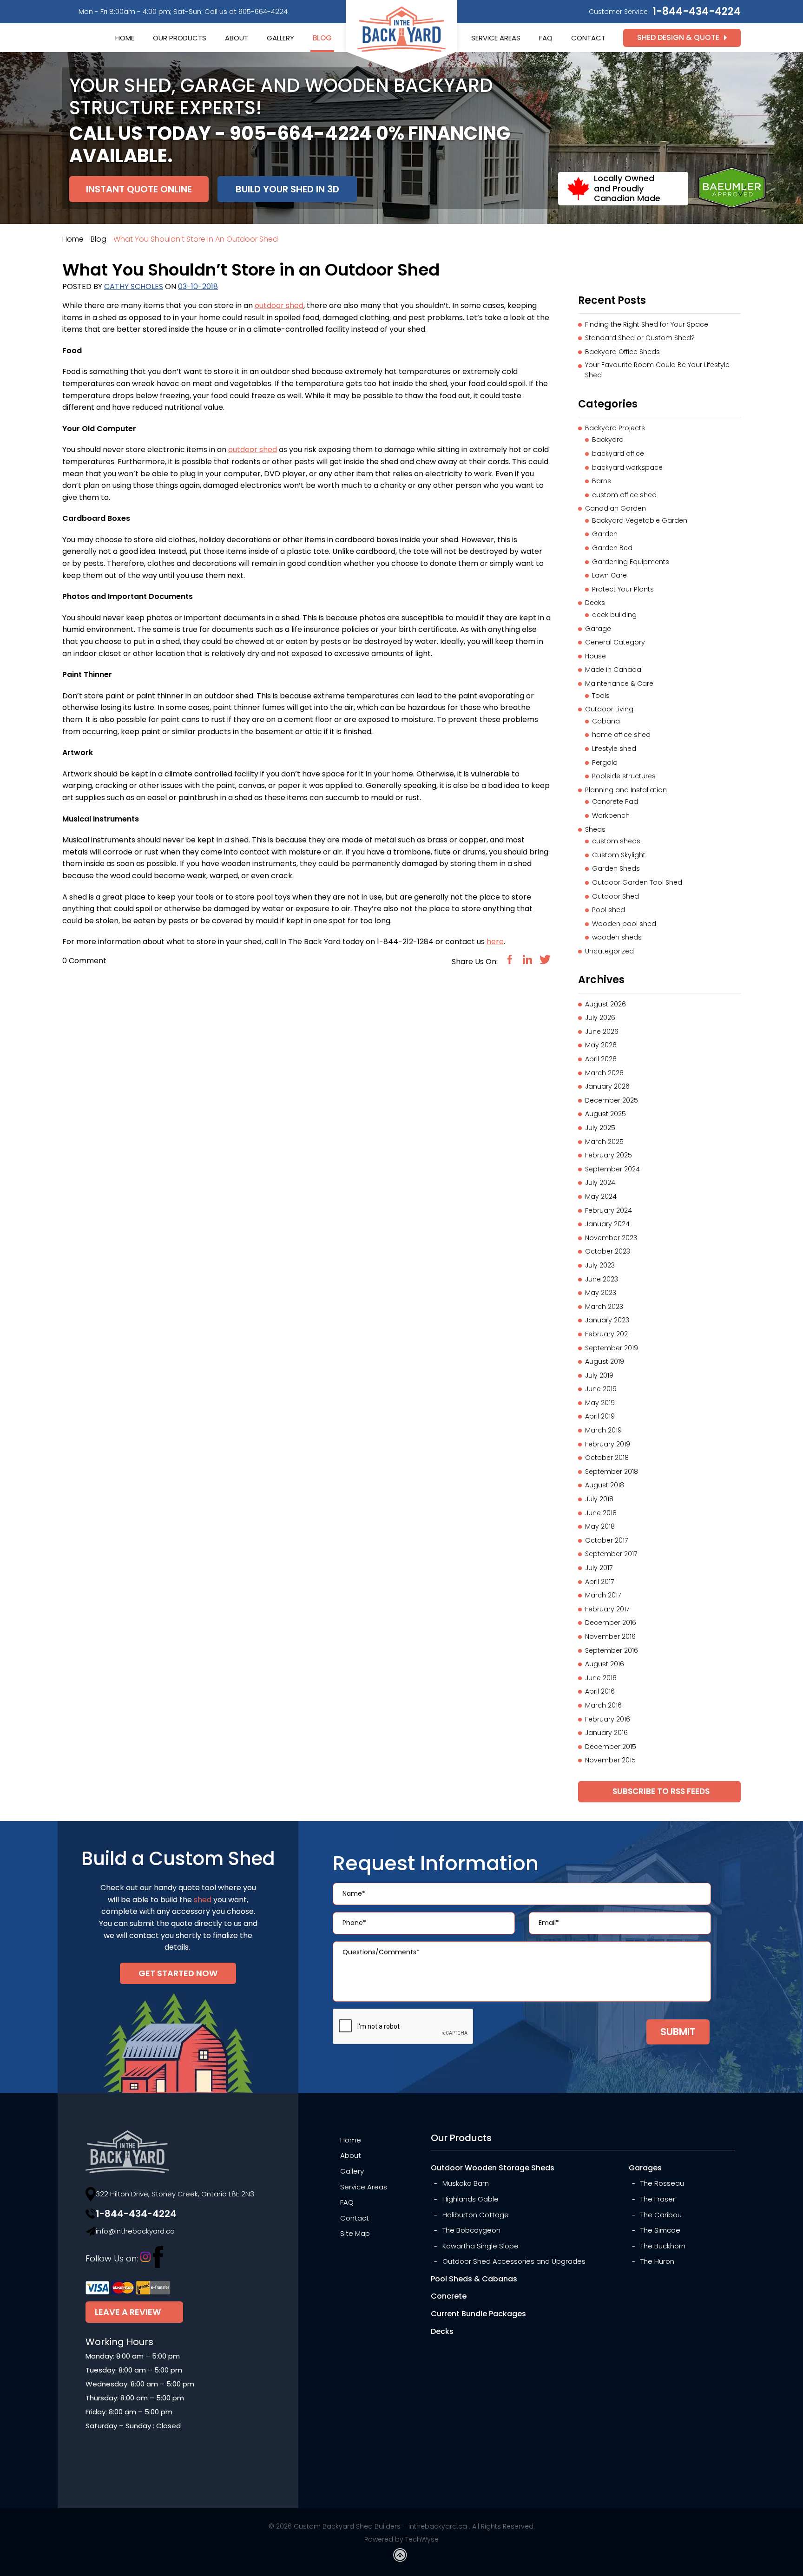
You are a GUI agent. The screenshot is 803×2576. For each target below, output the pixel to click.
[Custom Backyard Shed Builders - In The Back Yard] (401, 29)
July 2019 (599, 1375)
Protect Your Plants (623, 589)
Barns (602, 481)
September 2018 (612, 1472)
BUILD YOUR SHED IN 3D (287, 189)
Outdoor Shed (615, 896)
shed (203, 1900)
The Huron (657, 2261)
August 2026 (606, 1004)
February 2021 (607, 1334)
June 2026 (602, 1032)
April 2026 (601, 1059)
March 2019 (603, 1430)
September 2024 (612, 1169)
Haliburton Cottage (476, 2215)
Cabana (606, 721)
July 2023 (600, 1265)
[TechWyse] (401, 2557)
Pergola (605, 762)
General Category (615, 642)
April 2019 (600, 1416)
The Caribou (661, 2215)
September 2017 (611, 1554)
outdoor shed (279, 306)
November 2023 (611, 1238)
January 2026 (607, 1086)
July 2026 (600, 1018)
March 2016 (603, 1705)
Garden (605, 534)
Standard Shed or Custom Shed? (640, 338)
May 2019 (600, 1403)
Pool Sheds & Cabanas (474, 2279)
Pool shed (609, 910)
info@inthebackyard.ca (135, 2231)
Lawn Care (609, 575)
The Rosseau (662, 2183)
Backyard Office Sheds (622, 352)
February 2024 (609, 1210)
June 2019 (601, 1389)
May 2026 (601, 1045)
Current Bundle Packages (478, 2314)
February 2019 (608, 1444)
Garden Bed (612, 548)
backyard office (618, 453)
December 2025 (612, 1100)
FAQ (546, 38)
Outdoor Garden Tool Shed (637, 882)
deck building (614, 615)
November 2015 (610, 1760)
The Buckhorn (663, 2246)
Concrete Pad (615, 802)
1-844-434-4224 (697, 11)
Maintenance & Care (619, 683)
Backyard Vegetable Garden (640, 520)
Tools (601, 696)
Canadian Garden (615, 508)
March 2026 (604, 1073)
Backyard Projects (615, 428)
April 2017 (599, 1582)
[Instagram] (145, 2259)
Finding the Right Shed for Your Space (647, 324)
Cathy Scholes (134, 286)
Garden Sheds (616, 868)
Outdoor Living (609, 709)
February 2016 (608, 1719)
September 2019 (612, 1348)
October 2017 (606, 1540)
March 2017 (603, 1595)
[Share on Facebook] (510, 959)
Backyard (608, 440)
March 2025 (604, 1142)
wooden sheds (617, 937)
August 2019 (605, 1361)
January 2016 (606, 1733)
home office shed (621, 735)
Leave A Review (128, 2312)
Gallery (280, 38)
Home (125, 38)
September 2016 (612, 1650)
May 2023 (601, 1293)
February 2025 (609, 1155)
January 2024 (607, 1224)
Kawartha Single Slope (480, 2246)
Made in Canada (613, 670)
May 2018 (600, 1526)
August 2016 (605, 1664)
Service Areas (496, 38)
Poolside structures (624, 776)
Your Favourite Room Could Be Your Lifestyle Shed (657, 370)
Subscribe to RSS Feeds (660, 1791)
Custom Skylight (619, 855)
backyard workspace (627, 467)
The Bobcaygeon (471, 2230)
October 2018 (607, 1458)
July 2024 (600, 1183)
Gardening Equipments (631, 562)
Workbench (611, 815)
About (237, 38)
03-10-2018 (198, 286)
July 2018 (599, 1499)
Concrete (449, 2296)
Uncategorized (609, 951)
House (596, 656)
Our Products (180, 38)
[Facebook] (158, 2259)
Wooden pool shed (624, 924)
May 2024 (601, 1196)
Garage (598, 629)
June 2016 (601, 1678)
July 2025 (600, 1128)
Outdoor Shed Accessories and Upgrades (514, 2261)
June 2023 (602, 1279)
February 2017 (607, 1609)
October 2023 (608, 1251)
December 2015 (611, 1747)
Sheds (595, 829)
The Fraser (658, 2199)
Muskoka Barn (466, 2183)
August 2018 (605, 1485)
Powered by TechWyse (401, 2539)
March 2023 (604, 1307)
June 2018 (601, 1513)
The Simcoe (660, 2230)
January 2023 (607, 1320)
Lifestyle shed (614, 749)
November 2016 (610, 1636)
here (495, 942)
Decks (595, 603)
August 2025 (606, 1114)
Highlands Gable (471, 2199)
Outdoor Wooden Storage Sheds (493, 2168)
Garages (645, 2168)
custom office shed (624, 495)
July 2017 (599, 1568)
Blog (322, 38)
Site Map (355, 2233)
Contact (588, 38)
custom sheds (616, 841)
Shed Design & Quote (678, 37)
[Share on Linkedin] (527, 959)
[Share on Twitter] (545, 959)
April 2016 (600, 1691)
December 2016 (611, 1623)
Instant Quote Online (139, 189)
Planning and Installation (626, 790)
